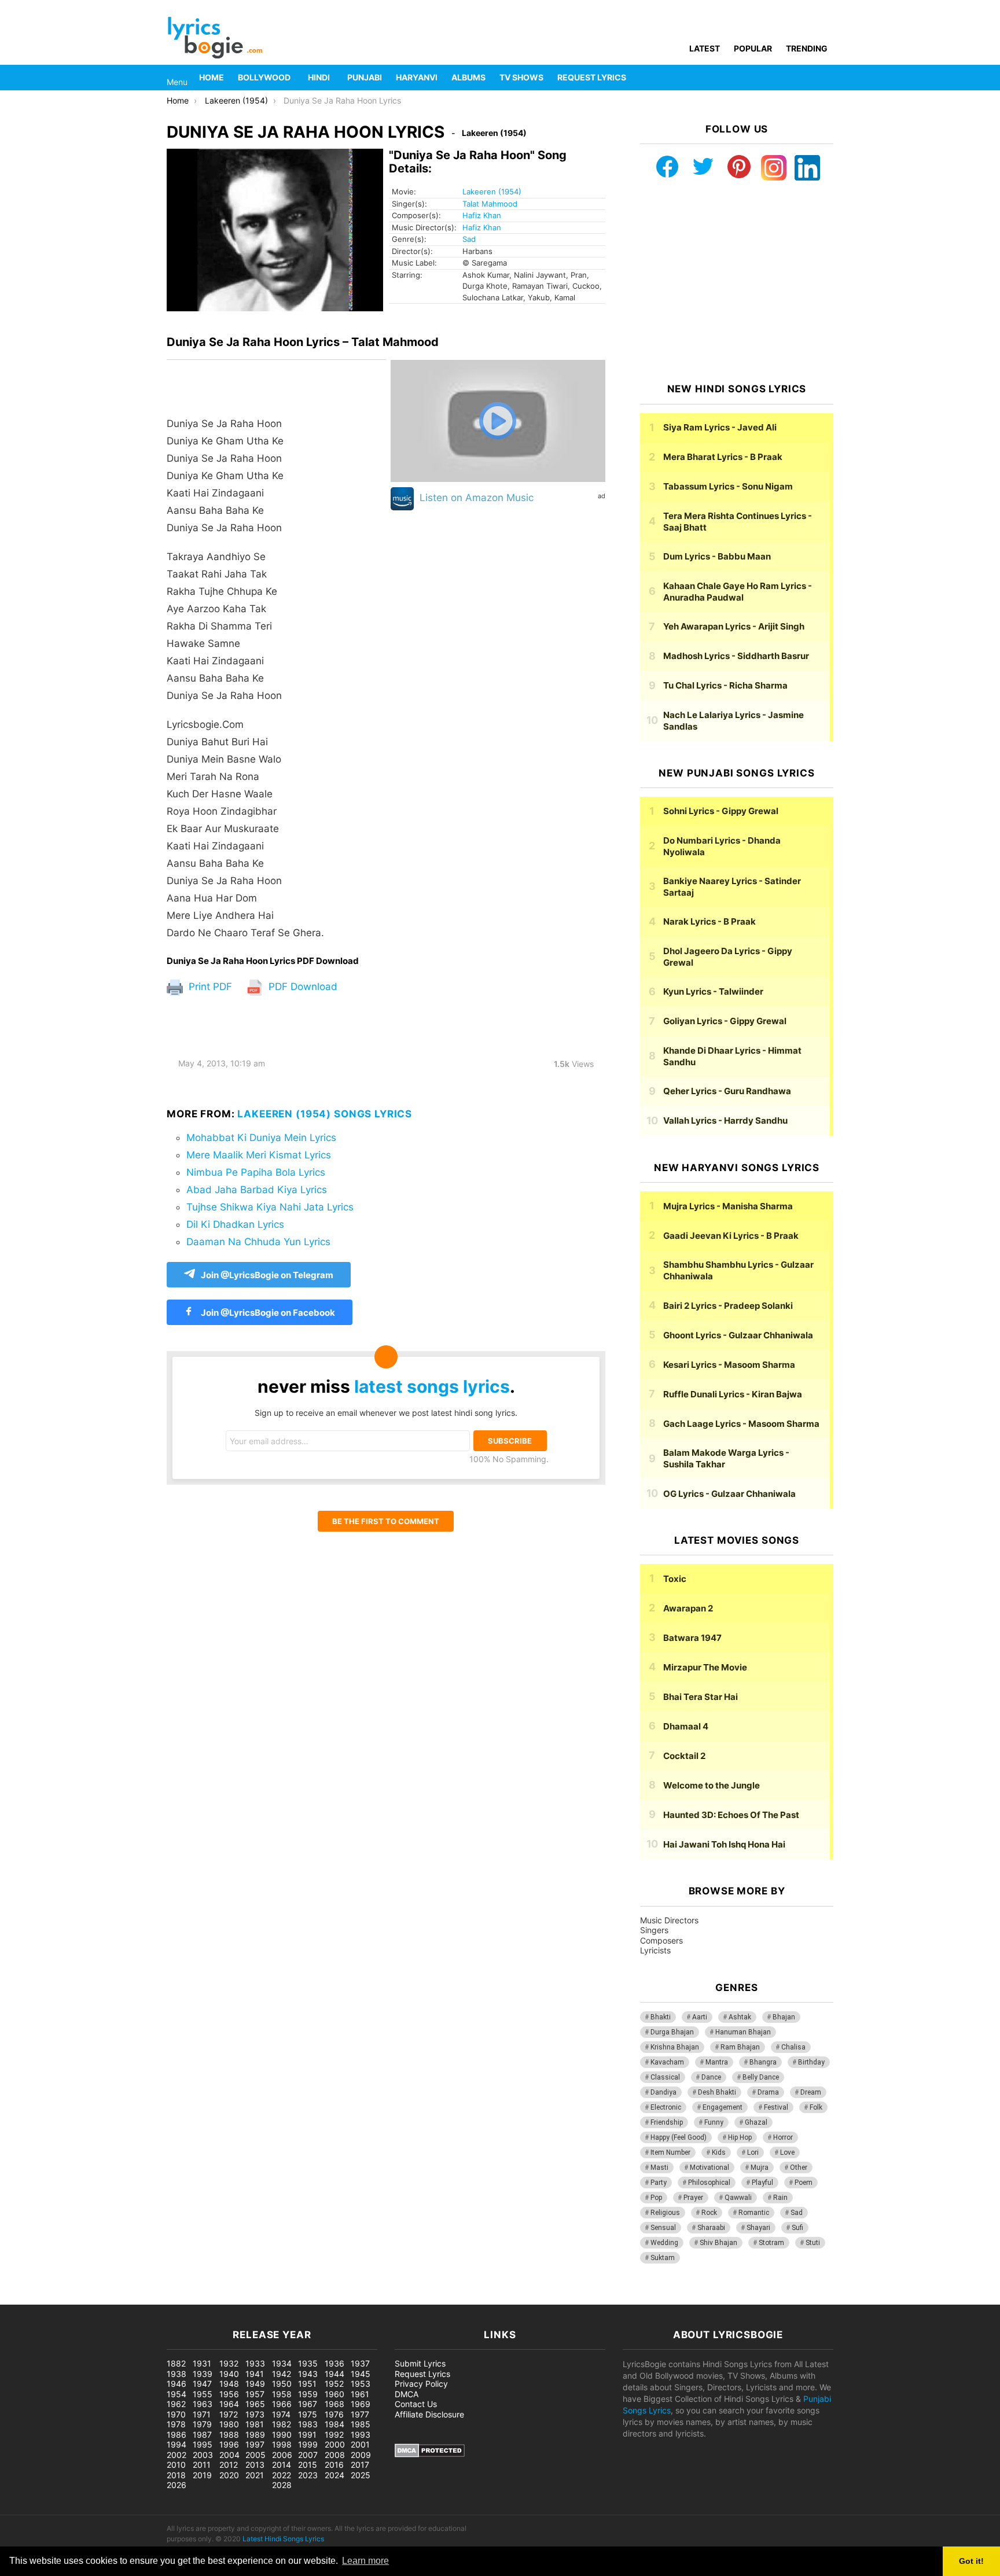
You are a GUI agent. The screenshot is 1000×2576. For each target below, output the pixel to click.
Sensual (663, 2228)
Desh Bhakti (717, 2092)
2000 (335, 2444)
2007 (308, 2455)
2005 (255, 2455)
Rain (780, 2198)
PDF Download (302, 987)
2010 (176, 2465)
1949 (255, 2384)
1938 (177, 2374)
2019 (202, 2475)
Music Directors (669, 1920)
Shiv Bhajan (718, 2243)
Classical (665, 2077)
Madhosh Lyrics (736, 656)
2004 (229, 2455)
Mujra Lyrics (728, 1206)
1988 (229, 2435)
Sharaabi (711, 2228)
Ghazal (756, 2122)
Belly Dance (761, 2077)
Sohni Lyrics (721, 811)
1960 (334, 2394)
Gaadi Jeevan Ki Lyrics (731, 1236)
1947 (202, 2384)
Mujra (760, 2167)
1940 (229, 2374)
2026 (177, 2485)
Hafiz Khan (482, 215)
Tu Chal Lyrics (725, 685)
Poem (804, 2183)
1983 (308, 2424)
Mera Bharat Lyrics (723, 457)
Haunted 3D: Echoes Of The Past (731, 1815)
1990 (282, 2435)
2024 (334, 2475)
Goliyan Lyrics (725, 1021)
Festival (776, 2107)
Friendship (667, 2122)
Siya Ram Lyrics (720, 427)
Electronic (666, 2107)
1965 (255, 2404)
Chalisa (793, 2047)
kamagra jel (205, 2299)
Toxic (675, 1579)
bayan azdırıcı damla (108, 2299)
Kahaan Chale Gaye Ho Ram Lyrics (738, 592)
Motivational (709, 2167)
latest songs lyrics (432, 1386)
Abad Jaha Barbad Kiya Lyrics (257, 1190)
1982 (282, 2424)
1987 (202, 2435)
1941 (255, 2374)
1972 (229, 2414)
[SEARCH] (826, 78)
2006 (282, 2455)
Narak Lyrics (709, 921)
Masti (659, 2167)
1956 (229, 2394)
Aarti (700, 2017)
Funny (714, 2122)
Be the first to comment (386, 1521)
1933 (255, 2363)
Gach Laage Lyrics (741, 1424)
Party (659, 2183)
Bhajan (784, 2017)
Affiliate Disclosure (429, 2414)
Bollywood (264, 77)
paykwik (165, 2299)
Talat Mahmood (490, 204)
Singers (654, 1930)
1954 (177, 2394)
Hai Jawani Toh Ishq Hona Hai (724, 1844)
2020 (229, 2475)
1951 (307, 2384)
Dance (711, 2077)
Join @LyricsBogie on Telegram (267, 1275)
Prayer (693, 2198)
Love (787, 2152)
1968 (334, 2404)
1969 (361, 2404)
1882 (176, 2363)
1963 (203, 2404)
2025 (361, 2475)
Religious (665, 2213)
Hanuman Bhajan (743, 2032)
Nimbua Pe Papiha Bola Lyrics (256, 1172)
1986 (177, 2435)
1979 (202, 2424)
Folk (816, 2107)
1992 (334, 2435)
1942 (282, 2374)
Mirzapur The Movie (705, 1667)
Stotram (771, 2243)
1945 (361, 2374)
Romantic (754, 2213)
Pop (656, 2198)
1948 (229, 2384)
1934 (282, 2363)
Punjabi (365, 77)
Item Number (670, 2152)
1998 (282, 2444)
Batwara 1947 (692, 1638)
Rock (709, 2213)
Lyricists (655, 1950)
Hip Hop (740, 2137)
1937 (360, 2363)
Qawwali (738, 2198)
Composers (661, 1940)
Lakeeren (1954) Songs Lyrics (325, 1114)
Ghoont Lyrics (738, 1335)
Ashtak (740, 2017)
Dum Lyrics (717, 556)
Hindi (319, 77)
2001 (360, 2444)
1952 (334, 2384)
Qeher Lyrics (727, 1091)
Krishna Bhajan (675, 2047)
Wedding (664, 2243)
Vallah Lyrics (725, 1120)
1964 (229, 2404)
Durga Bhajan (672, 2032)
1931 (202, 2363)
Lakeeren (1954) (492, 192)
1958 (282, 2394)
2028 (282, 2485)
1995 (203, 2444)
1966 (282, 2404)
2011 (202, 2465)
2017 (360, 2465)
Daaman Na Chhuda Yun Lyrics (258, 1242)
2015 (308, 2465)
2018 (176, 2475)
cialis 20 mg (23, 2299)
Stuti (813, 2243)
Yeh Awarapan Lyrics (734, 626)
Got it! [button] (971, 2561)
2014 (282, 2465)
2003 (203, 2455)
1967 (308, 2404)
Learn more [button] (365, 2561)
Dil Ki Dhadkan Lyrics (235, 1224)
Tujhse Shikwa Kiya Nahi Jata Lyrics (270, 1207)
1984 (334, 2424)
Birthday (811, 2062)
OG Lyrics (729, 1494)
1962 (176, 2404)
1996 (229, 2444)
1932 (229, 2363)
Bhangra (763, 2062)
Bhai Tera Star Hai (701, 1697)
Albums (468, 77)
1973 (255, 2414)
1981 (255, 2424)
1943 (308, 2374)
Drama (768, 2092)
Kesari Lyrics (729, 1365)
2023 (308, 2475)
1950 (282, 2384)
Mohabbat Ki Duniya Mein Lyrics (261, 1138)
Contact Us (416, 2404)
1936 (334, 2363)
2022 (282, 2475)
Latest (705, 48)
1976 (334, 2414)
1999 (308, 2444)
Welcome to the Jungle (712, 1785)
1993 (361, 2435)
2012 (229, 2465)
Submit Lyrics (420, 2363)
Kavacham (667, 2062)
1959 (308, 2394)
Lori (753, 2152)
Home (212, 77)
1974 (281, 2414)
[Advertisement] (737, 282)
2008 (335, 2455)
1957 (255, 2394)
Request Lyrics (592, 77)
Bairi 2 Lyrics (728, 1306)
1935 (308, 2363)
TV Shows (521, 77)
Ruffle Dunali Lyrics (733, 1394)
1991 (307, 2435)
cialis (57, 2299)
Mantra (717, 2062)
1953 (361, 2384)
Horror (783, 2137)
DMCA (407, 2394)
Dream (811, 2092)
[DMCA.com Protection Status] (430, 2454)
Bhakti (661, 2017)
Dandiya (663, 2092)
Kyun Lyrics (713, 991)
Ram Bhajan (740, 2047)
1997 (255, 2444)
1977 (360, 2414)
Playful (762, 2183)
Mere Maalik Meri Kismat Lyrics (259, 1155)
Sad (469, 239)
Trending (807, 48)
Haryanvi (417, 77)
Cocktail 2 (684, 1756)
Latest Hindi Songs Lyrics (283, 2539)
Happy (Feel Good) (679, 2137)
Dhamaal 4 (686, 1726)
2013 (255, 2465)
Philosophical (709, 2183)
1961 (360, 2394)
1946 (177, 2384)
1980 (229, 2424)
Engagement (723, 2107)
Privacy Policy (421, 2384)
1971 (202, 2414)
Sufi (797, 2228)
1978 (176, 2424)
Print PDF (209, 987)
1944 (334, 2374)
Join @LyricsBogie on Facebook (267, 1313)
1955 (203, 2394)
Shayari (758, 2228)
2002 (177, 2455)
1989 (255, 2435)
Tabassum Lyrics (728, 486)
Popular (753, 48)
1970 (176, 2414)
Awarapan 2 (688, 1608)
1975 (308, 2414)
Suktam (663, 2258)
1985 (361, 2424)
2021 (255, 2475)
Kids (719, 2152)
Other (799, 2167)
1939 (203, 2374)
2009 (361, 2455)
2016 (334, 2465)
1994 (177, 2444)
